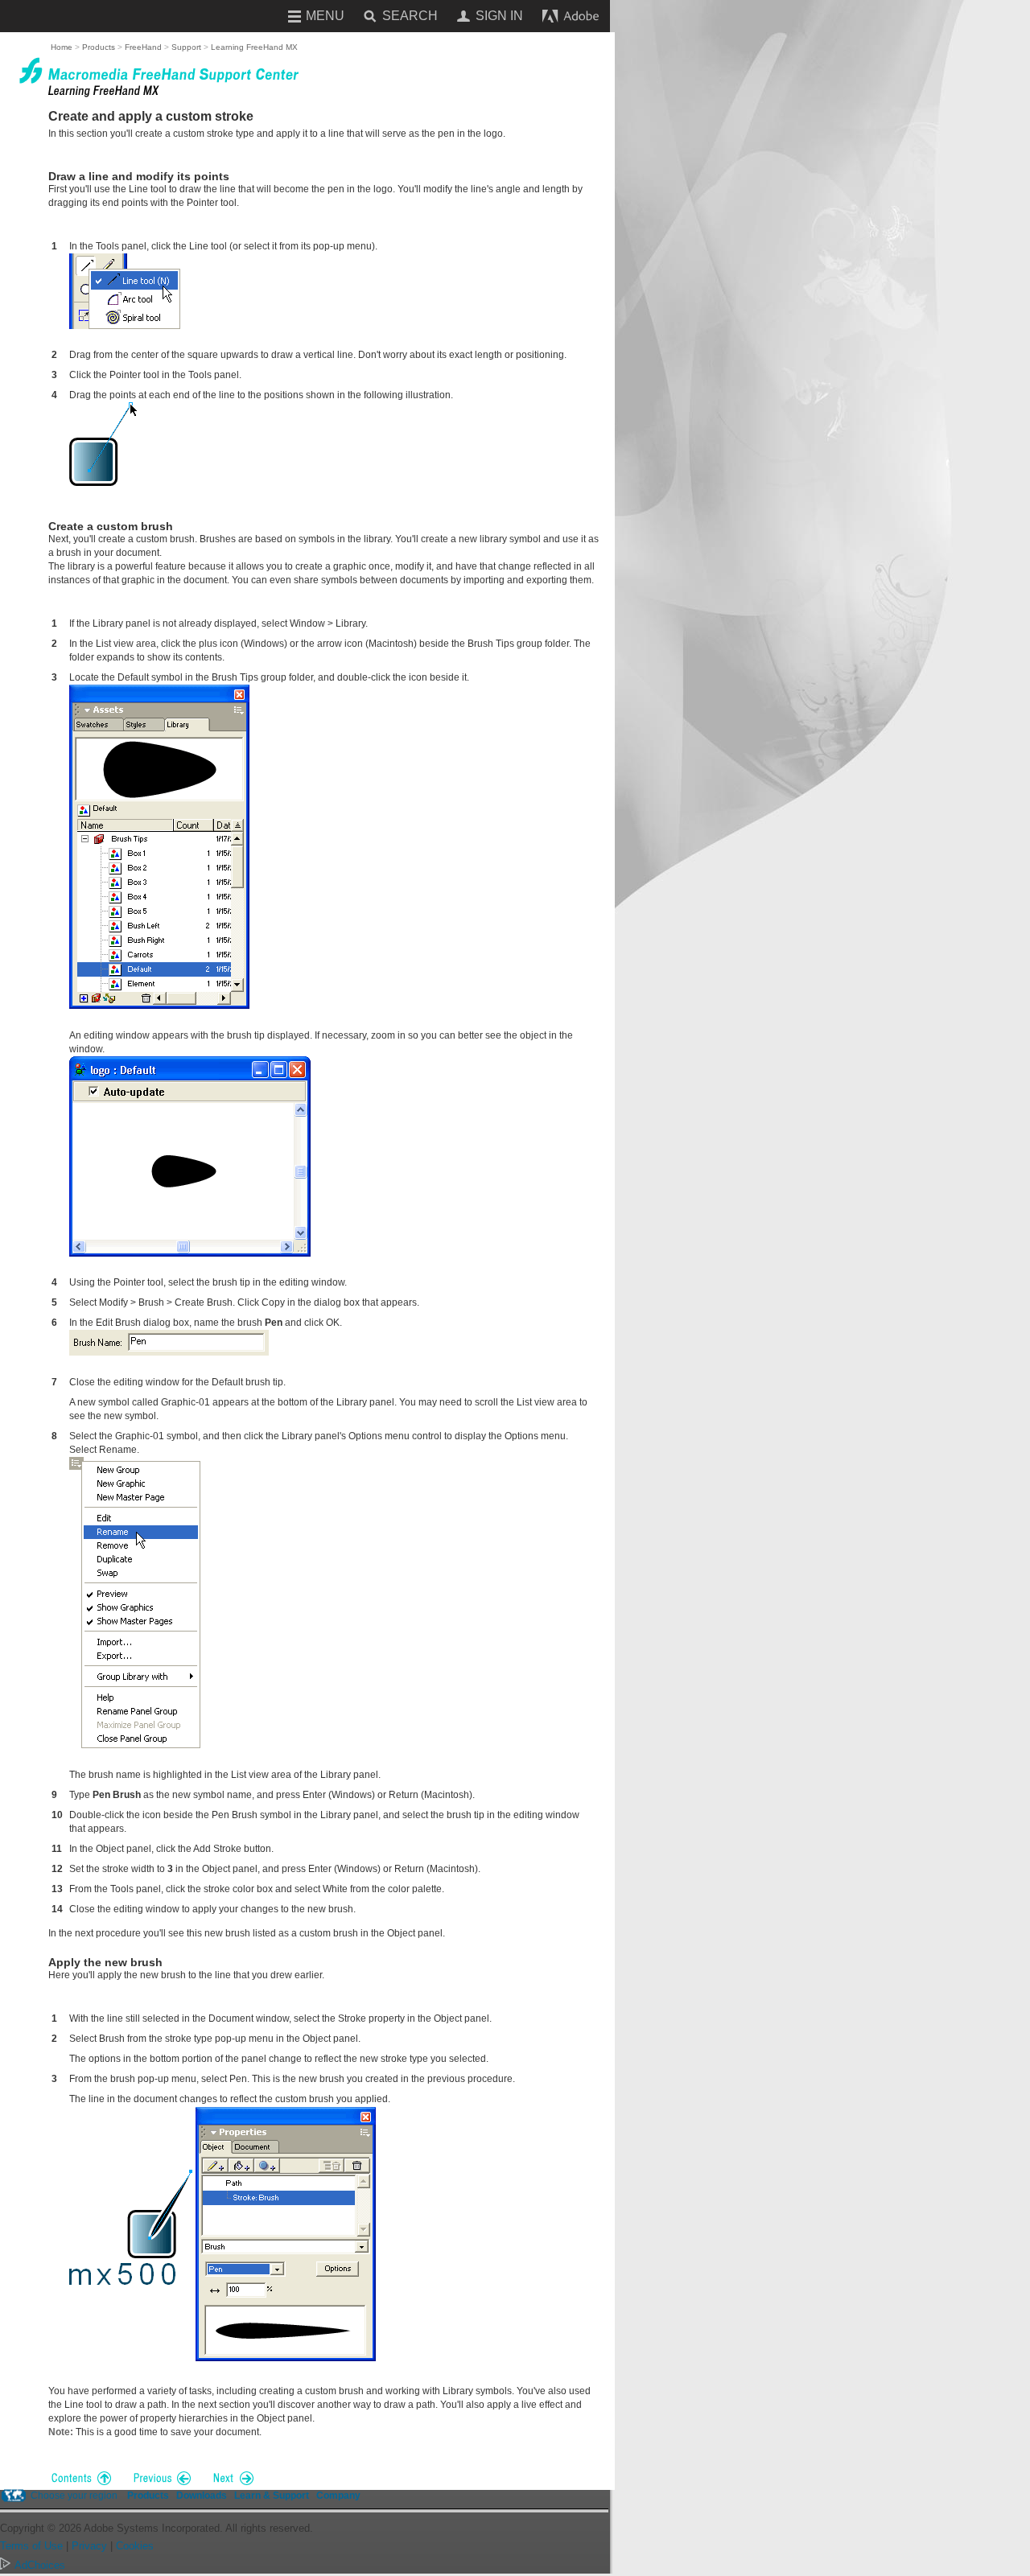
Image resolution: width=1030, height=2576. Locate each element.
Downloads (202, 2496)
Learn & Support (272, 2496)
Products (148, 2496)
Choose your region (74, 2496)
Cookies (135, 2546)
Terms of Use (31, 2546)
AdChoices (40, 2565)
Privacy (89, 2546)
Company (338, 2496)
